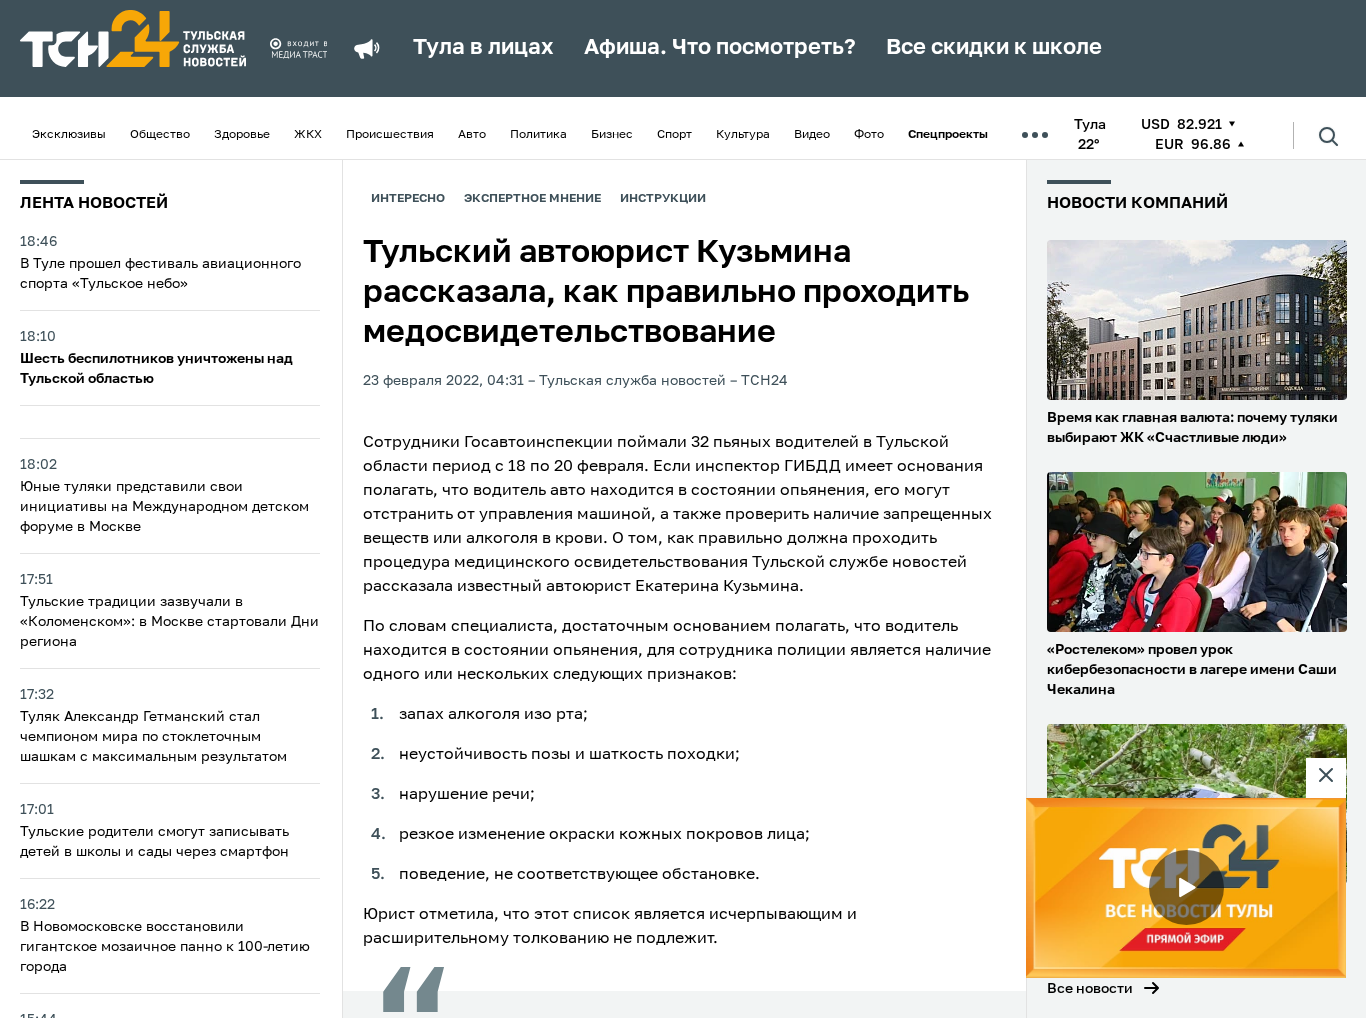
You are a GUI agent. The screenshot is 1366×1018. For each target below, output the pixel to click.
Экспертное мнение (532, 199)
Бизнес (612, 135)
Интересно (408, 199)
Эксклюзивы (69, 135)
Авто (472, 135)
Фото (869, 135)
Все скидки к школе (994, 48)
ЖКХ (308, 135)
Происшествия (390, 135)
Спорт (674, 135)
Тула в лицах (483, 48)
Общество (160, 135)
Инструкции (663, 199)
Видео (812, 135)
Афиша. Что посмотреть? (720, 48)
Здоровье (242, 135)
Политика (538, 135)
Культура (743, 135)
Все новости (1090, 989)
